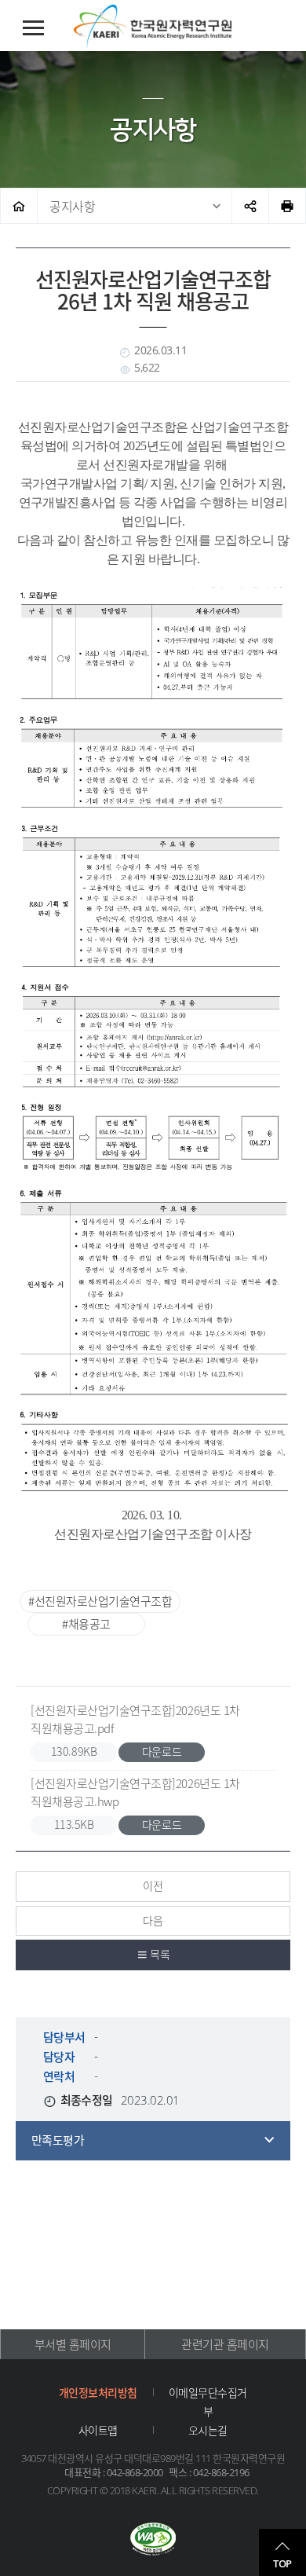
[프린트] (287, 206)
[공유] (250, 206)
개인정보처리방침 (98, 2392)
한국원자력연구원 (153, 27)
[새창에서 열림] (153, 2541)
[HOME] (19, 206)
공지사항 (72, 206)
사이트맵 (98, 2430)
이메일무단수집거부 (208, 2402)
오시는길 (208, 2430)
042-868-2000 (135, 2472)
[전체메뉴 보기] (33, 28)
